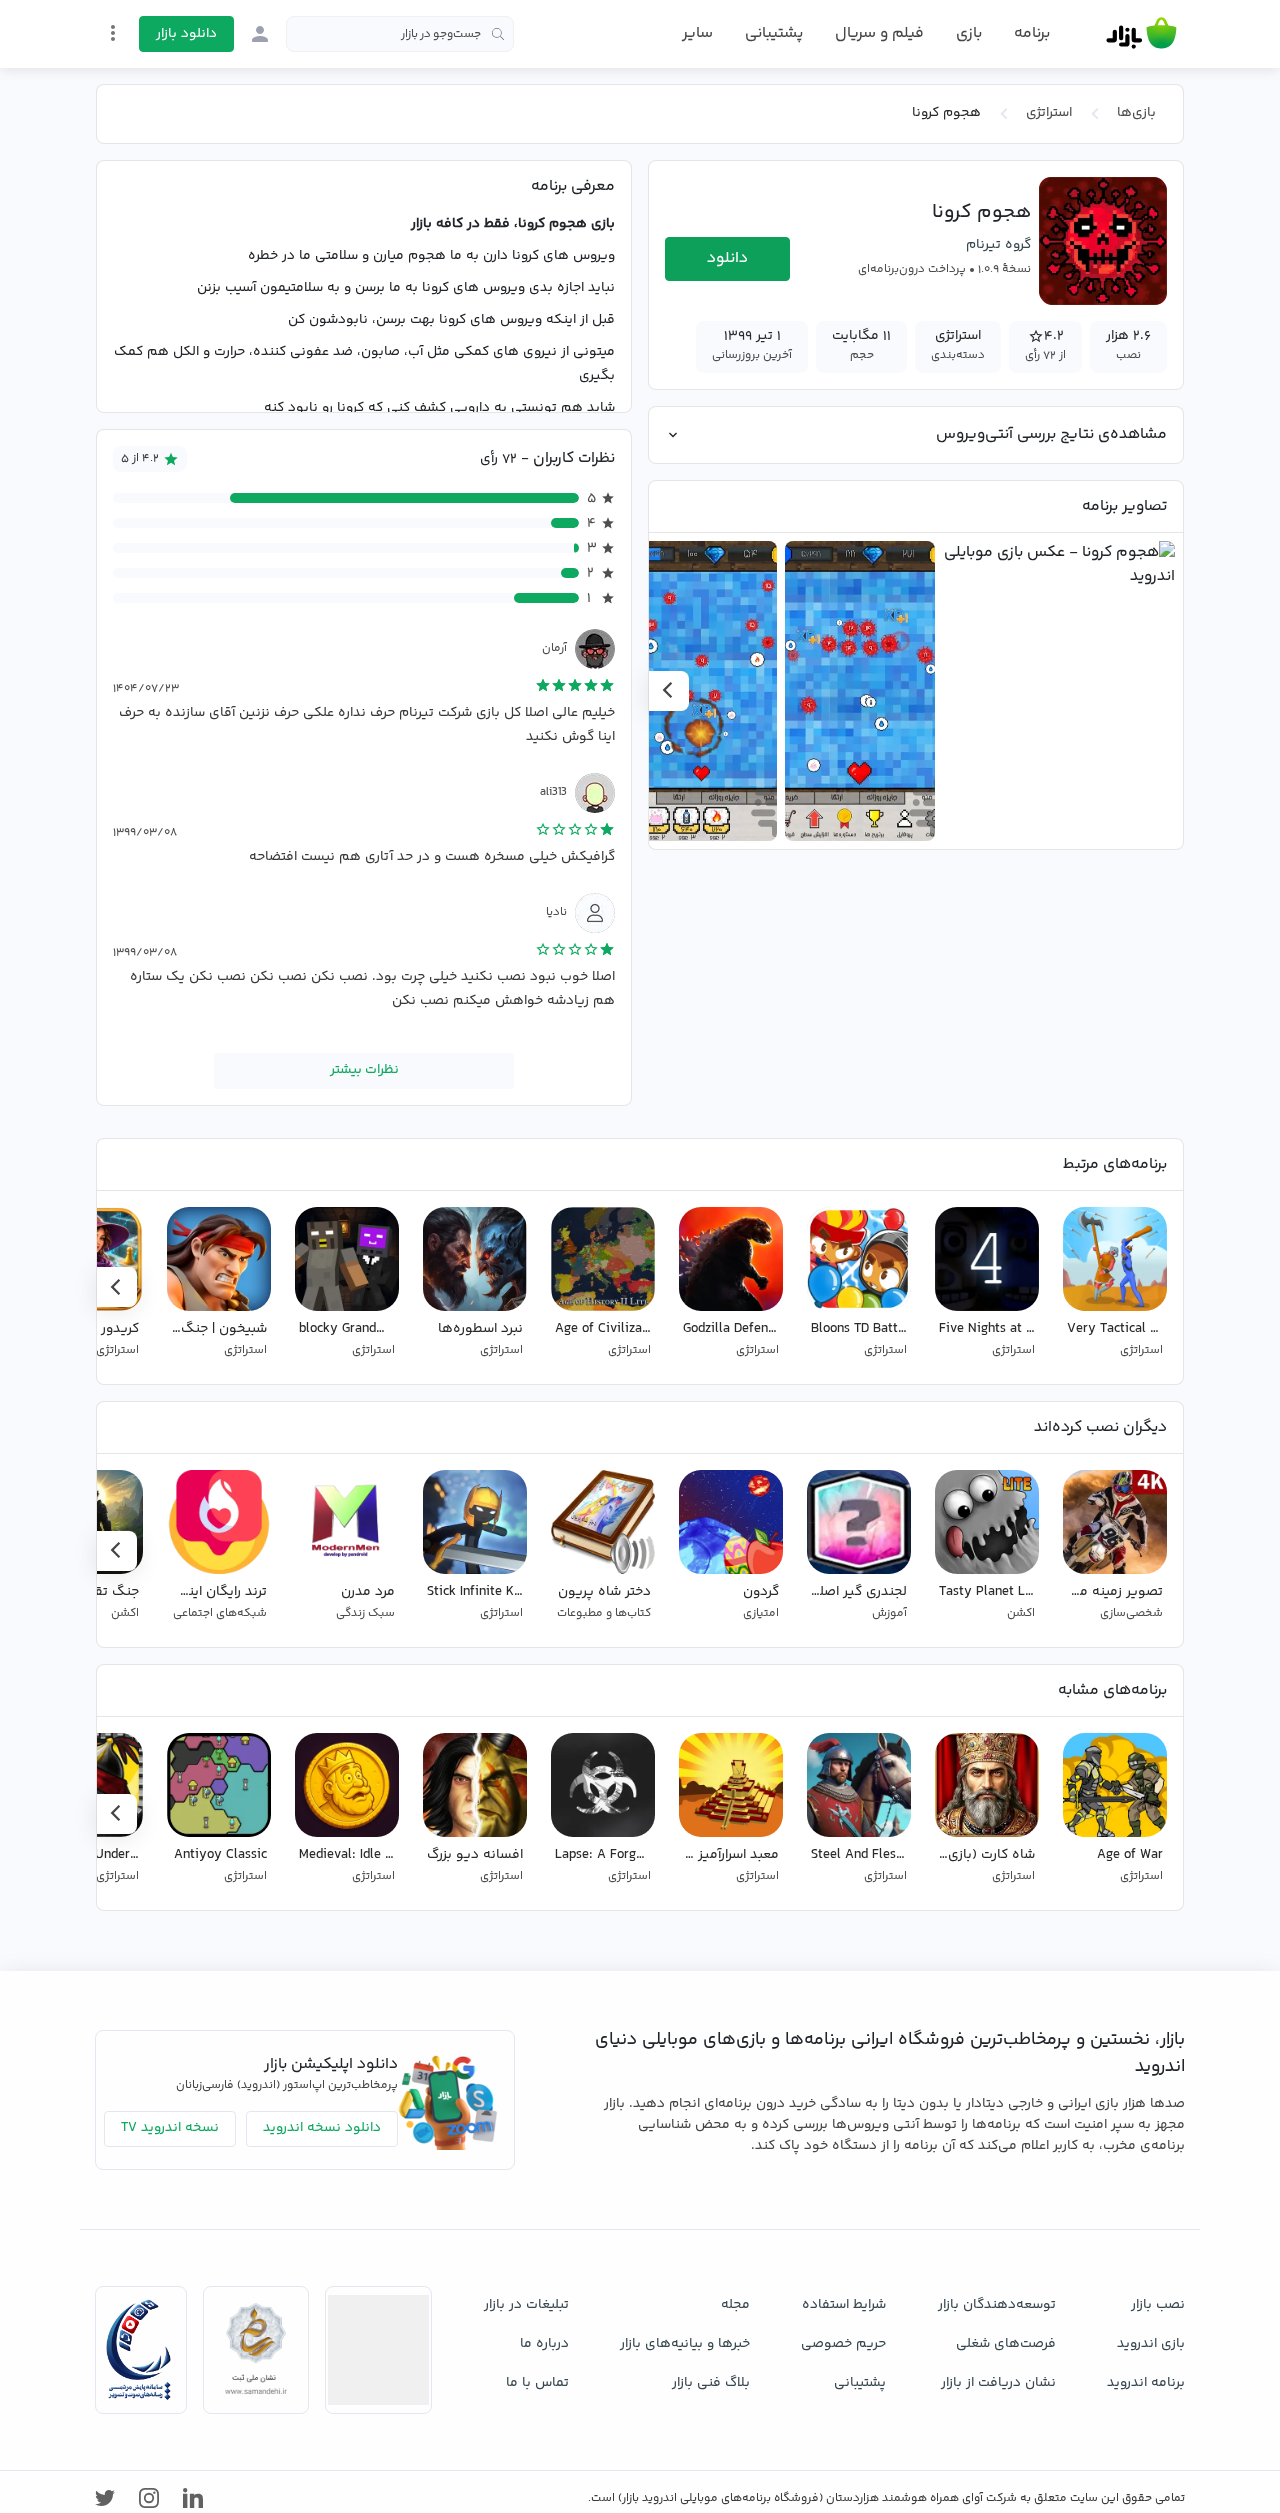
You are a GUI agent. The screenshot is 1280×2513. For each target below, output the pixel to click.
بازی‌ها (1136, 113)
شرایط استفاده (844, 2305)
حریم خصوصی (843, 2344)
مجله (735, 2305)
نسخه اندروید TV (170, 2128)
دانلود (727, 258)
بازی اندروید (1151, 2344)
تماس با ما (537, 2383)
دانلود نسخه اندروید (322, 2128)
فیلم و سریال (879, 33)
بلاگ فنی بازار (711, 2383)
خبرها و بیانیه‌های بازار (685, 2344)
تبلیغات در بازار (526, 2305)
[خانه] (1141, 34)
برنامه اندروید (1146, 2383)
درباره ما (544, 2344)
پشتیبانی (774, 33)
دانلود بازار (186, 34)
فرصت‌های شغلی (1006, 2344)
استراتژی (1049, 113)
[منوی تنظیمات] (113, 33)
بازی (969, 34)
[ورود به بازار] (260, 34)
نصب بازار (1158, 2305)
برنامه (1032, 34)
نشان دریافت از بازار (998, 2383)
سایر (697, 34)
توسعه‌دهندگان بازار (997, 2305)
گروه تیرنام (998, 245)
